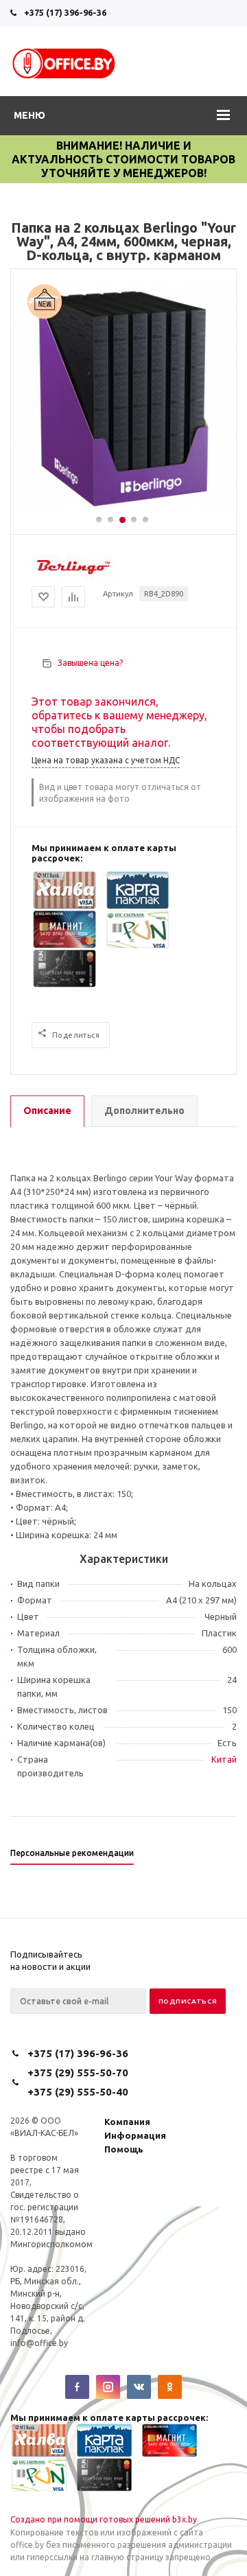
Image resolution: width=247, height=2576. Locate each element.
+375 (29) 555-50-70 (78, 2073)
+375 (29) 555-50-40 (78, 2092)
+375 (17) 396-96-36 (65, 12)
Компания (127, 2122)
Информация (135, 2135)
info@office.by (39, 2343)
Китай (224, 1759)
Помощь (124, 2149)
